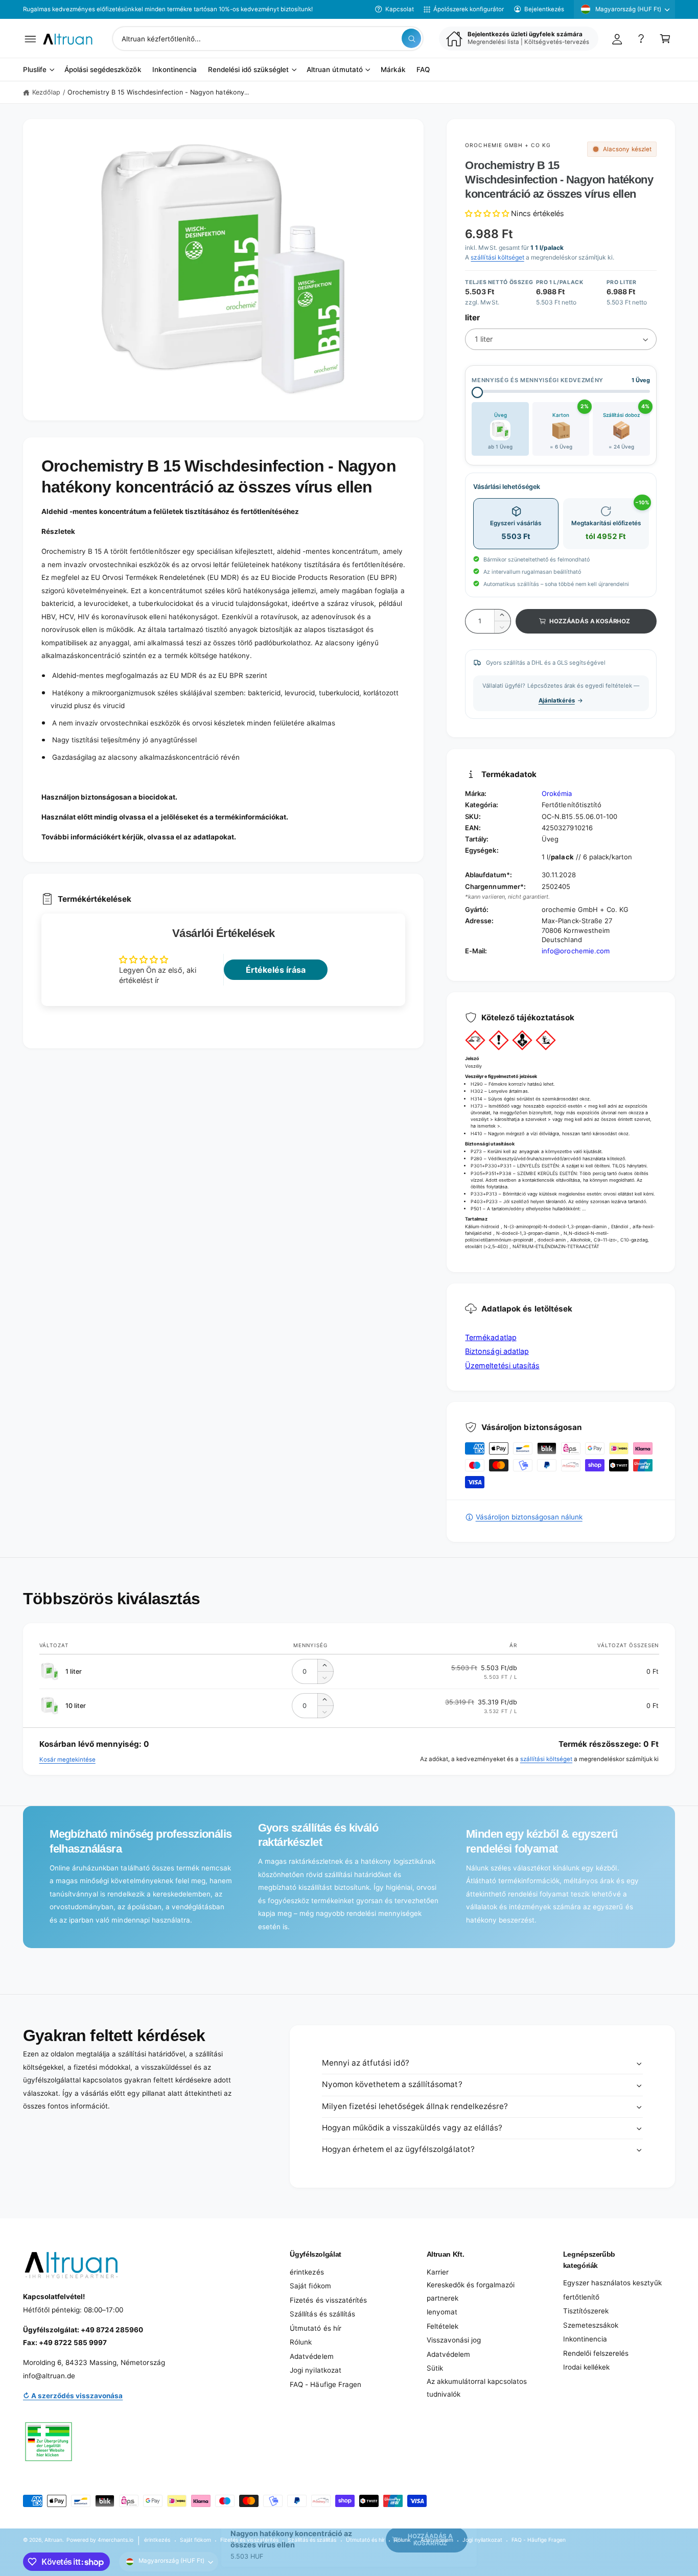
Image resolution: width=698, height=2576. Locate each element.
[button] (30, 39)
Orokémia (557, 793)
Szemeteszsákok (591, 2325)
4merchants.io (115, 2540)
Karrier (438, 2272)
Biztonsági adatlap (497, 1351)
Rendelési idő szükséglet (248, 70)
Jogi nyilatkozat (315, 2370)
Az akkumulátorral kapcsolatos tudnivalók (477, 2388)
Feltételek (443, 2326)
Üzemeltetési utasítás (502, 1365)
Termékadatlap (491, 1337)
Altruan (53, 2540)
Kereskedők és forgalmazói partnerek (471, 2291)
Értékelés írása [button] (276, 970)
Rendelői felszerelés (596, 2353)
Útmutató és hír (315, 2328)
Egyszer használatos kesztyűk (612, 2283)
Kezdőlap (46, 92)
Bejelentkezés (544, 9)
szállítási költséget (497, 257)
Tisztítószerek (586, 2311)
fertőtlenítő (581, 2297)
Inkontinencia (585, 2339)
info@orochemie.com (575, 951)
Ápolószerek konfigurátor (469, 9)
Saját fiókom (310, 2286)
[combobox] (268, 39)
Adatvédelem (311, 2356)
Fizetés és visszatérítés (328, 2300)
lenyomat (442, 2312)
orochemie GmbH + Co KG (508, 145)
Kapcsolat (400, 9)
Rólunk (301, 2342)
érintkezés (307, 2272)
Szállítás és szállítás (322, 2314)
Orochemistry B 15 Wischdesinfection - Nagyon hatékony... (158, 92)
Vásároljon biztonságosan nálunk (529, 1517)
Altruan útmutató (334, 70)
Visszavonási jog (454, 2340)
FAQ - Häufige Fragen (325, 2384)
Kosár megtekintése (67, 1760)
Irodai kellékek (586, 2367)
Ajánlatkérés (557, 700)
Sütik (435, 2368)
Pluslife (35, 70)
